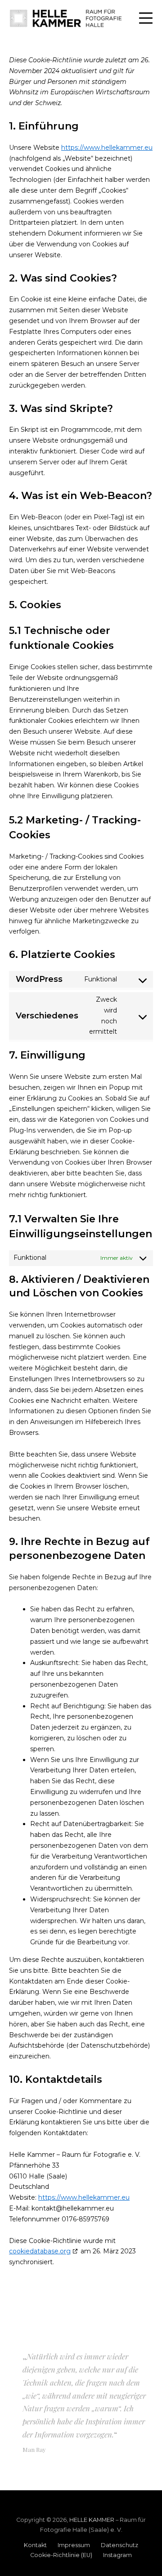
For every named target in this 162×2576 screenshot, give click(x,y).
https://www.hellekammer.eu (107, 148)
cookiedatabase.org (40, 2251)
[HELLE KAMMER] (66, 18)
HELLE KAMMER (92, 2520)
